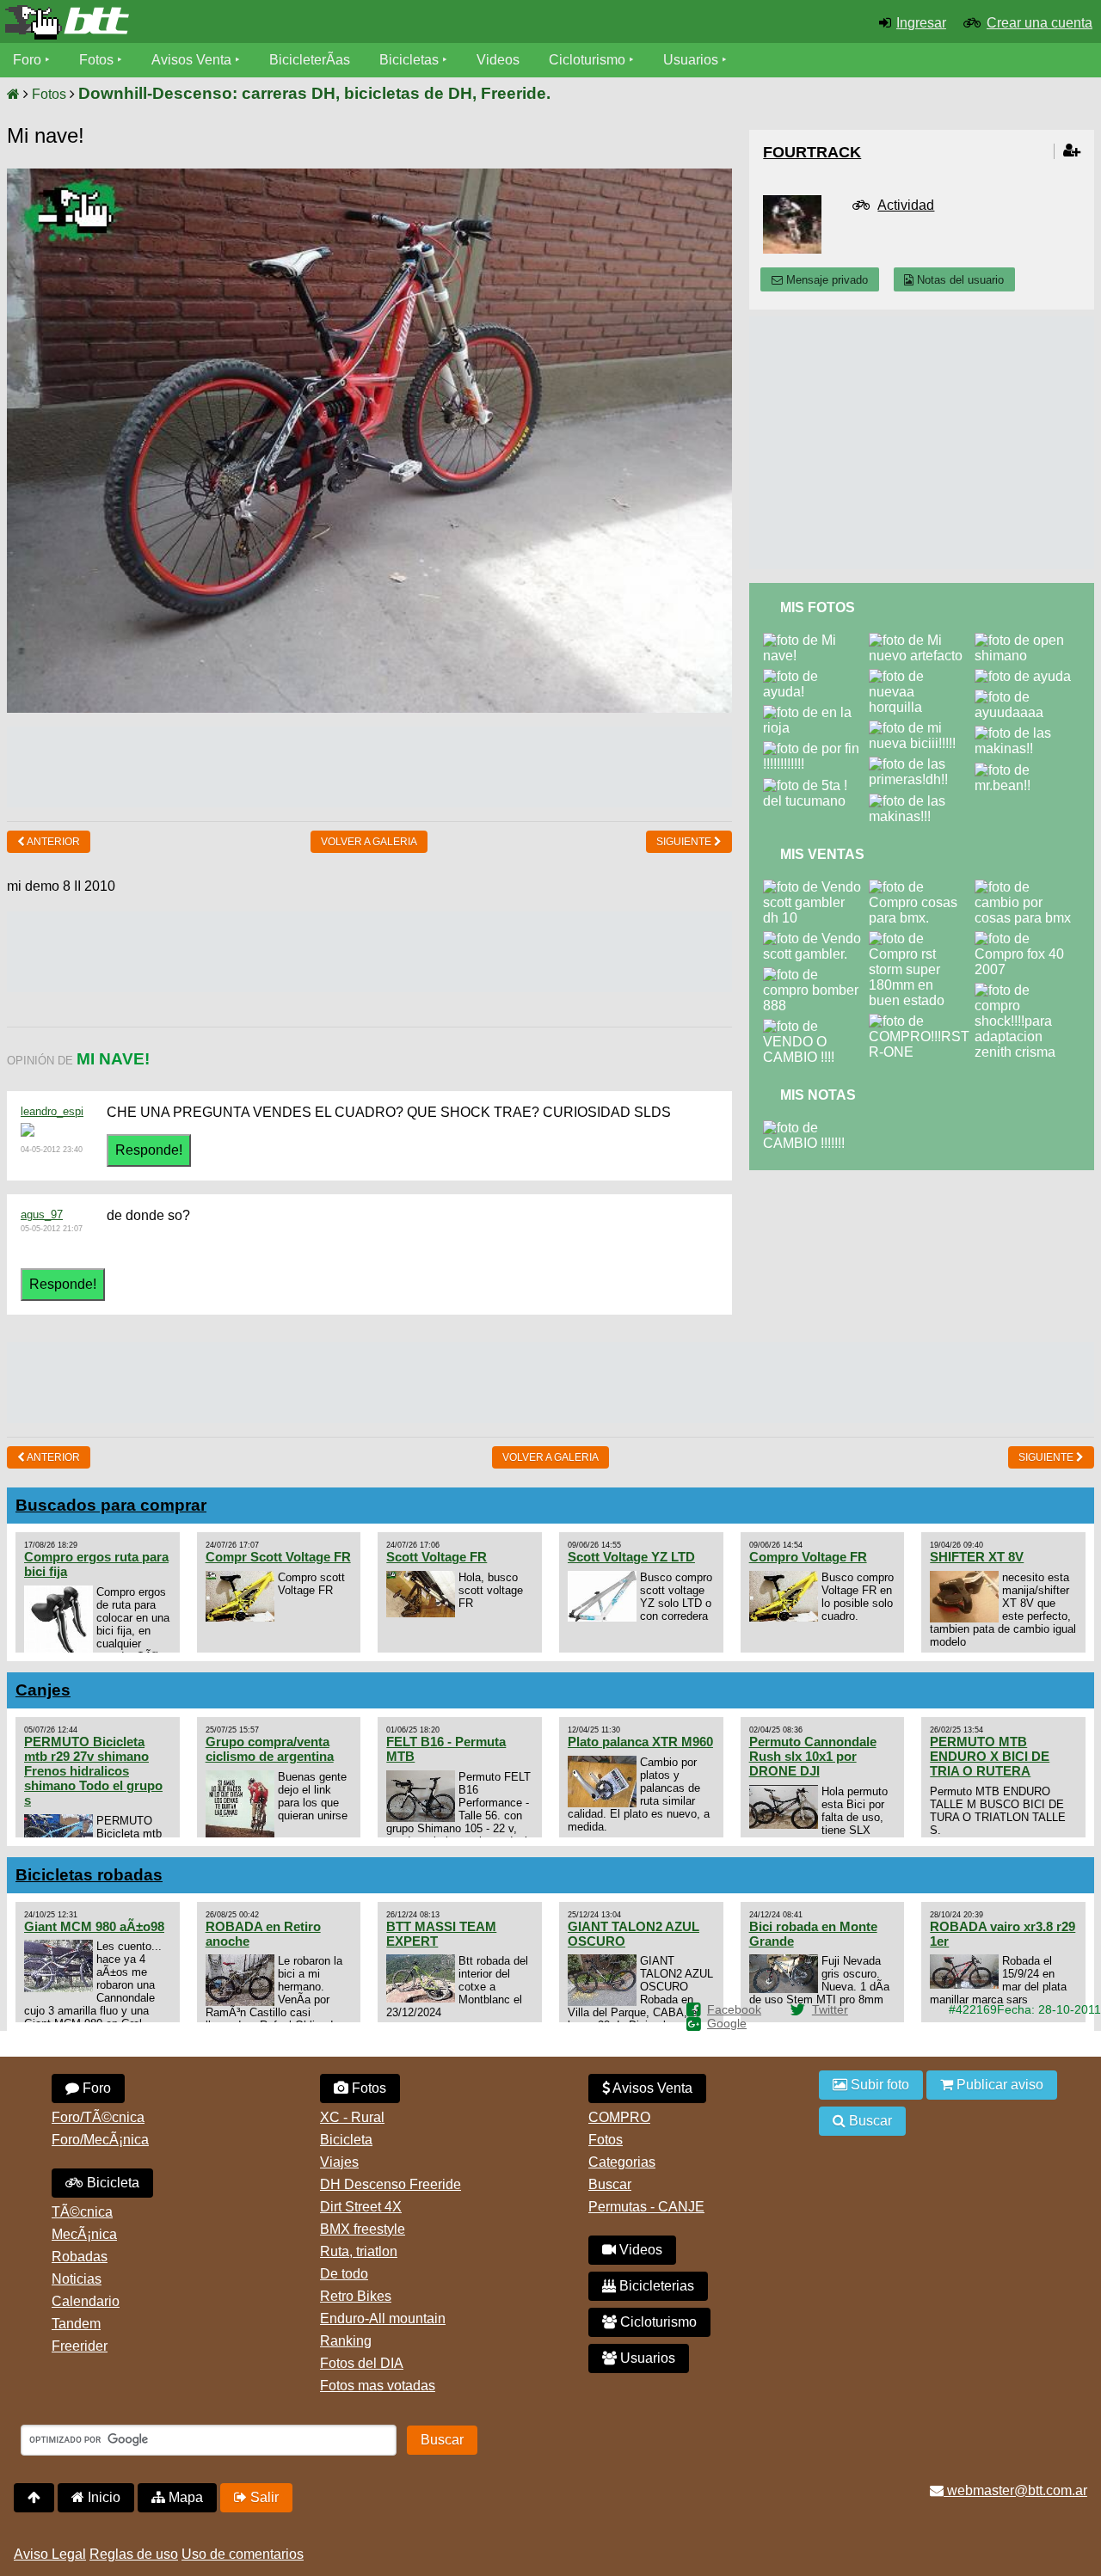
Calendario (86, 2301)
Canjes (43, 1690)
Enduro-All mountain (383, 2318)
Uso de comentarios (243, 2554)
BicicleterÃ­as (310, 60)
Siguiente (685, 842)
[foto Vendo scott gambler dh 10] (816, 887)
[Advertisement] (369, 765)
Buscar (610, 2184)
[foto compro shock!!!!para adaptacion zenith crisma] (1027, 990)
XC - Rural (352, 2117)
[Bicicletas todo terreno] (184, 22)
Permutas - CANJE (646, 2207)
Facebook (734, 2009)
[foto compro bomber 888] (816, 975)
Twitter (830, 2009)
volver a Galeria (369, 842)
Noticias (77, 2279)
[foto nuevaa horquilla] (922, 676)
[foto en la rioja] (816, 712)
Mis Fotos (818, 607)
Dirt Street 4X (361, 2207)
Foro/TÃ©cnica (98, 2117)
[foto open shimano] (1027, 640)
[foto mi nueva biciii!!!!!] (922, 728)
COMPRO (619, 2117)
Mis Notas (818, 1095)
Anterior (52, 842)
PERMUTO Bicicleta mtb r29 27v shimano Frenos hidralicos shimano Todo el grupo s (93, 1771)
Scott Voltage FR (437, 1557)
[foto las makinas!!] (1027, 733)
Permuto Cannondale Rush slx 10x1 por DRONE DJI (813, 1756)
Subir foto (878, 2085)
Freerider (80, 2346)
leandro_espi (52, 1111)
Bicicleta (111, 2183)
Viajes (339, 2162)
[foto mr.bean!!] (1027, 770)
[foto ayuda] (1026, 676)
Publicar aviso (998, 2085)
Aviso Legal (50, 2554)
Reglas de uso (134, 2554)
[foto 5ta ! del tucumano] (816, 785)
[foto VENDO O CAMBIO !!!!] (816, 1026)
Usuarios (691, 60)
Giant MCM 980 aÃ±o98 (94, 1926)
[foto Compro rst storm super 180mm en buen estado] (922, 938)
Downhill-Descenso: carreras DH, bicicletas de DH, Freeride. (314, 93)
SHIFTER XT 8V (977, 1557)
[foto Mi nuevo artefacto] (922, 640)
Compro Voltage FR (808, 1557)
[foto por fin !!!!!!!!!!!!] (816, 748)
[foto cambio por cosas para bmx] (1027, 887)
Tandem (76, 2324)
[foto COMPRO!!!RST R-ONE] (923, 1021)
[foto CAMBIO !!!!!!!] (816, 1128)
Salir (263, 2497)
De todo (344, 2274)
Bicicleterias (655, 2286)
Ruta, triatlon (359, 2251)
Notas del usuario (959, 280)
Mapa (184, 2497)
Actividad (906, 205)
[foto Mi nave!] (816, 640)
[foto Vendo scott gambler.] (816, 938)
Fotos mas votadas (378, 2386)
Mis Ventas (822, 854)
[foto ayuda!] (816, 676)
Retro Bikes (356, 2296)
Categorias (622, 2162)
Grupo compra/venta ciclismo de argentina (270, 1749)
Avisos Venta (191, 60)
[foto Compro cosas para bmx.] (922, 887)
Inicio (102, 2497)
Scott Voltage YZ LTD (631, 1557)
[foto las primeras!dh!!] (922, 764)
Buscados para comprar (111, 1505)
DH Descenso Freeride (391, 2184)
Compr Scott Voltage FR (278, 1557)
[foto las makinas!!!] (922, 801)
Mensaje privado (825, 280)
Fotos (96, 60)
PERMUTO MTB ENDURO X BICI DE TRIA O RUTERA (990, 1756)
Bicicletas (411, 60)
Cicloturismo (587, 60)
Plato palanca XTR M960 (640, 1742)
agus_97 (42, 1214)
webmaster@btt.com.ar (1015, 2490)
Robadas (80, 2257)
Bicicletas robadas (89, 1875)
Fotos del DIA (362, 2363)
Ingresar (921, 23)
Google (727, 2023)
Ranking (346, 2341)
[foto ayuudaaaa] (1027, 697)
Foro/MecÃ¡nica (100, 2140)
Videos (498, 60)
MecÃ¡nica (84, 2234)
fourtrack (812, 152)
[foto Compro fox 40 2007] (1027, 938)
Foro (27, 60)
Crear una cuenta (1039, 23)
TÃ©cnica (82, 2212)
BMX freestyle (363, 2229)
